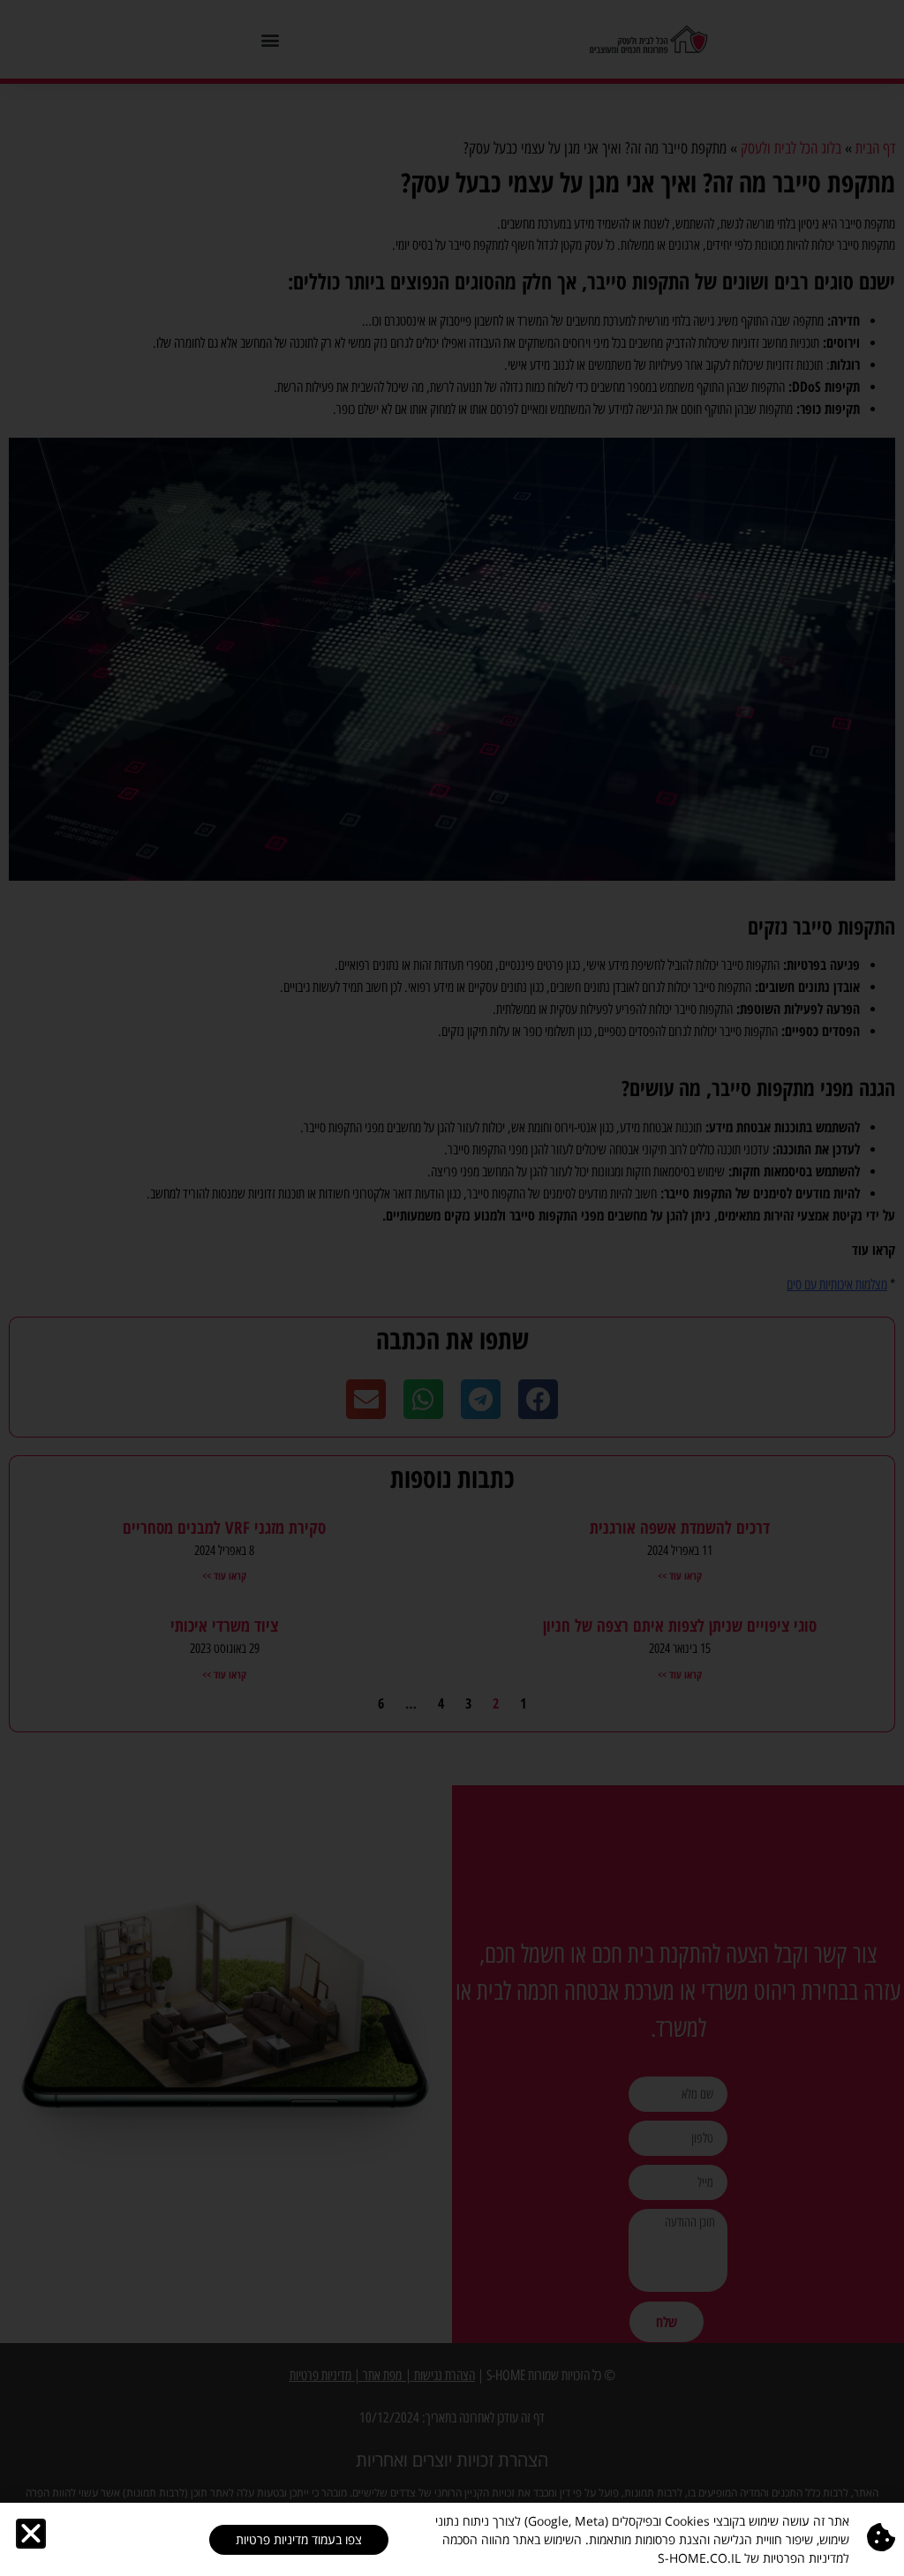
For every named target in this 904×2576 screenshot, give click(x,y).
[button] (31, 2534)
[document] (452, 1288)
